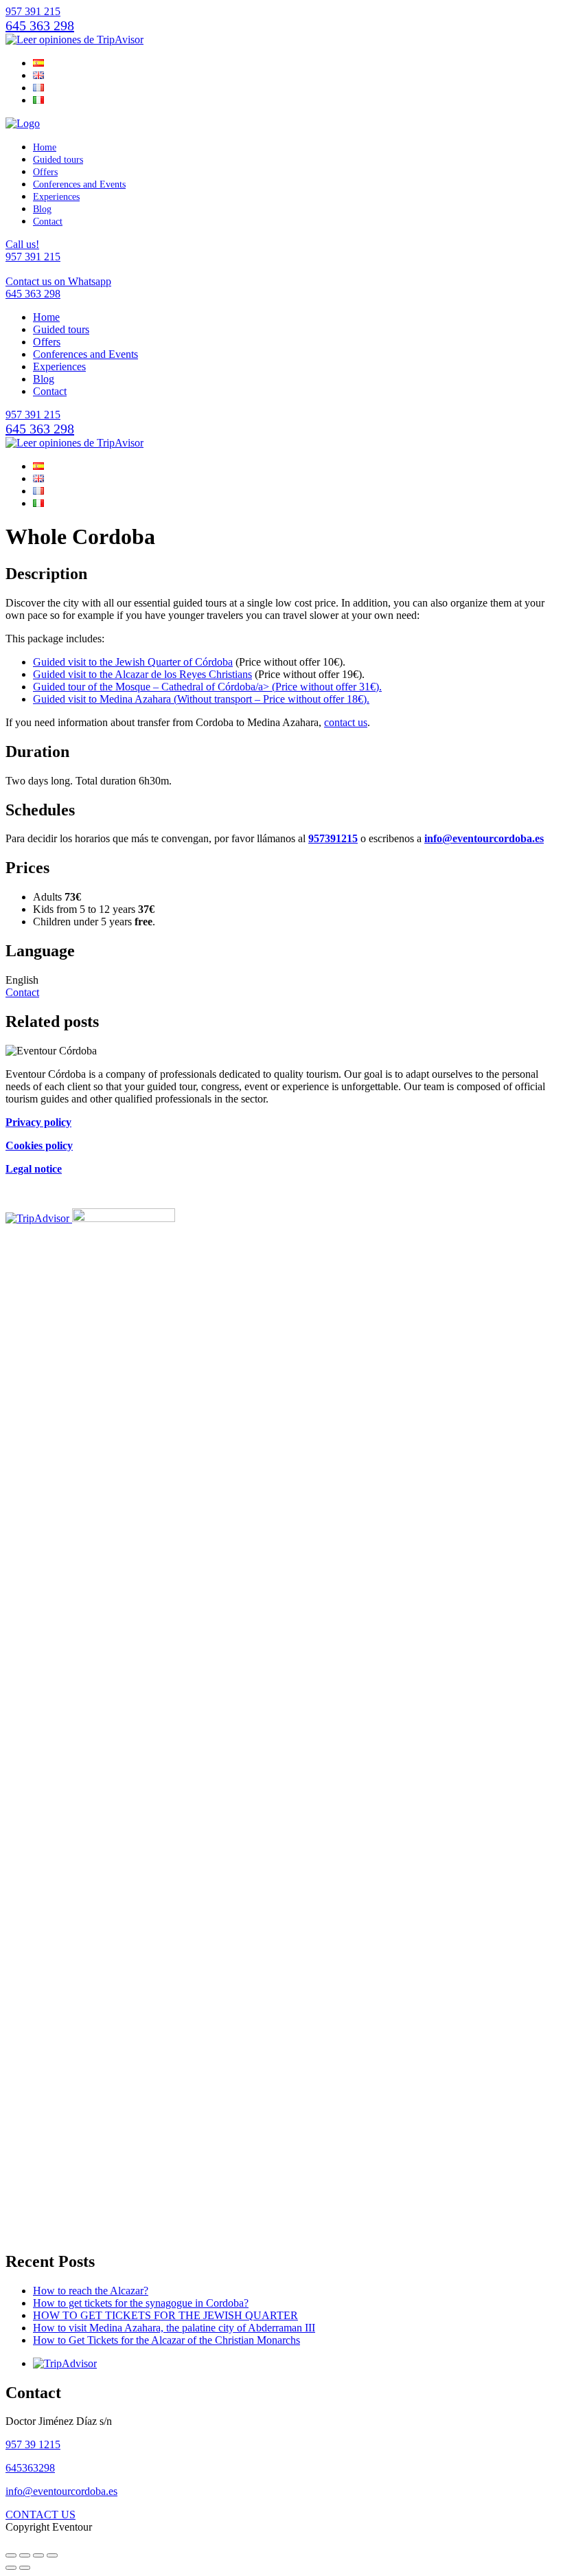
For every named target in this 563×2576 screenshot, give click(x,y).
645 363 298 (40, 25)
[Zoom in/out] (52, 2555)
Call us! (33, 250)
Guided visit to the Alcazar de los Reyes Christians (142, 674)
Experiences (56, 197)
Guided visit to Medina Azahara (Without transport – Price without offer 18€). (201, 699)
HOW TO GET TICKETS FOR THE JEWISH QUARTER (165, 2315)
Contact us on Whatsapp (58, 287)
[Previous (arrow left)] (11, 2568)
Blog (42, 209)
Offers (45, 172)
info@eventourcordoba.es (61, 2491)
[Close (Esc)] (11, 2555)
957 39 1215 (33, 2444)
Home (45, 147)
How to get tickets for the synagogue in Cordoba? (141, 2303)
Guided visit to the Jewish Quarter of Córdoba (133, 662)
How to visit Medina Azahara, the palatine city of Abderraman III (174, 2328)
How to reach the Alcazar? (91, 2291)
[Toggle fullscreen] (38, 2555)
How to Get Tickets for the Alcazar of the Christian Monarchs (166, 2340)
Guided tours (58, 160)
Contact (48, 222)
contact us (346, 722)
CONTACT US (41, 2515)
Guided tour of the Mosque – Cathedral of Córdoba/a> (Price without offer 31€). (207, 687)
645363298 (30, 2468)
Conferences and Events (79, 184)
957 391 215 (33, 11)
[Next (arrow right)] (25, 2568)
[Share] (25, 2555)
